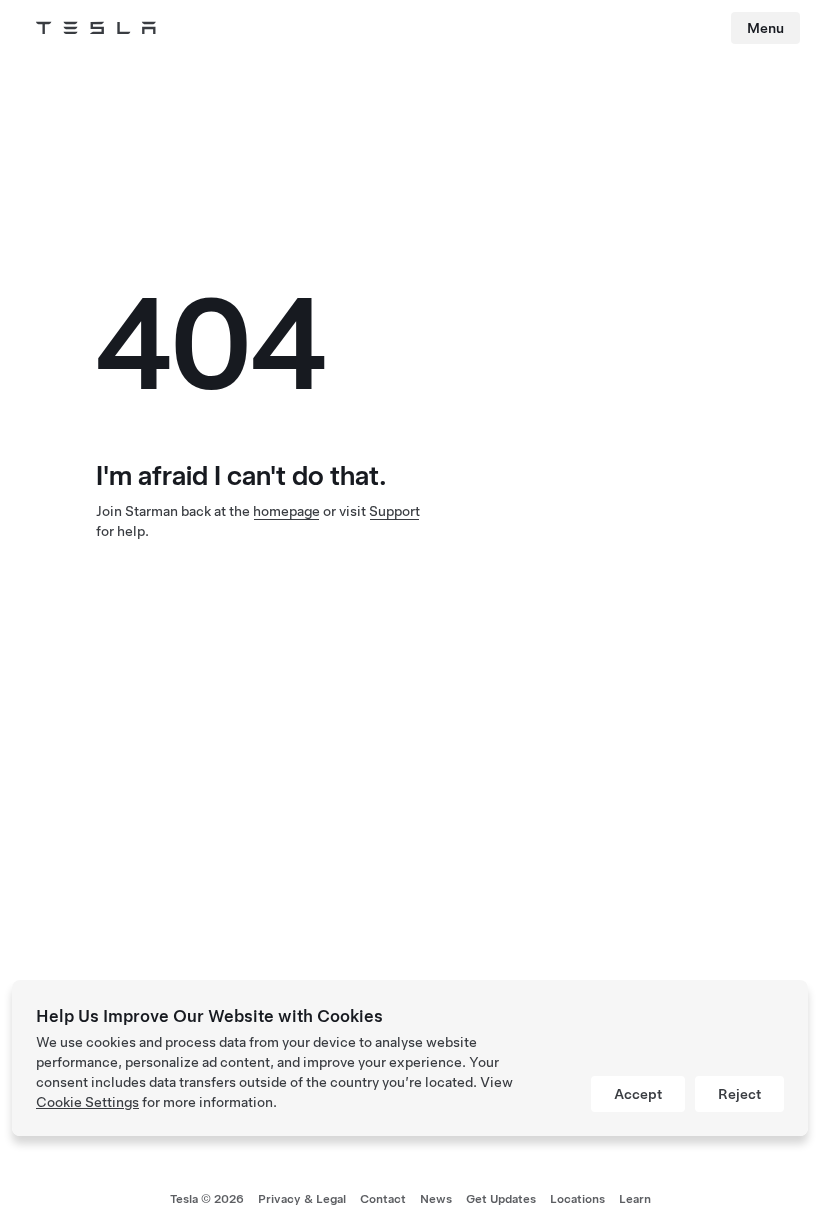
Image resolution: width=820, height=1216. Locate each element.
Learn (635, 1199)
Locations (577, 1199)
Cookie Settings (87, 1102)
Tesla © (207, 1199)
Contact (383, 1199)
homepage (286, 511)
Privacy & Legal (302, 1199)
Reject (739, 1094)
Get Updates (501, 1199)
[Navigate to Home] (96, 28)
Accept (638, 1094)
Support (394, 511)
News (436, 1199)
